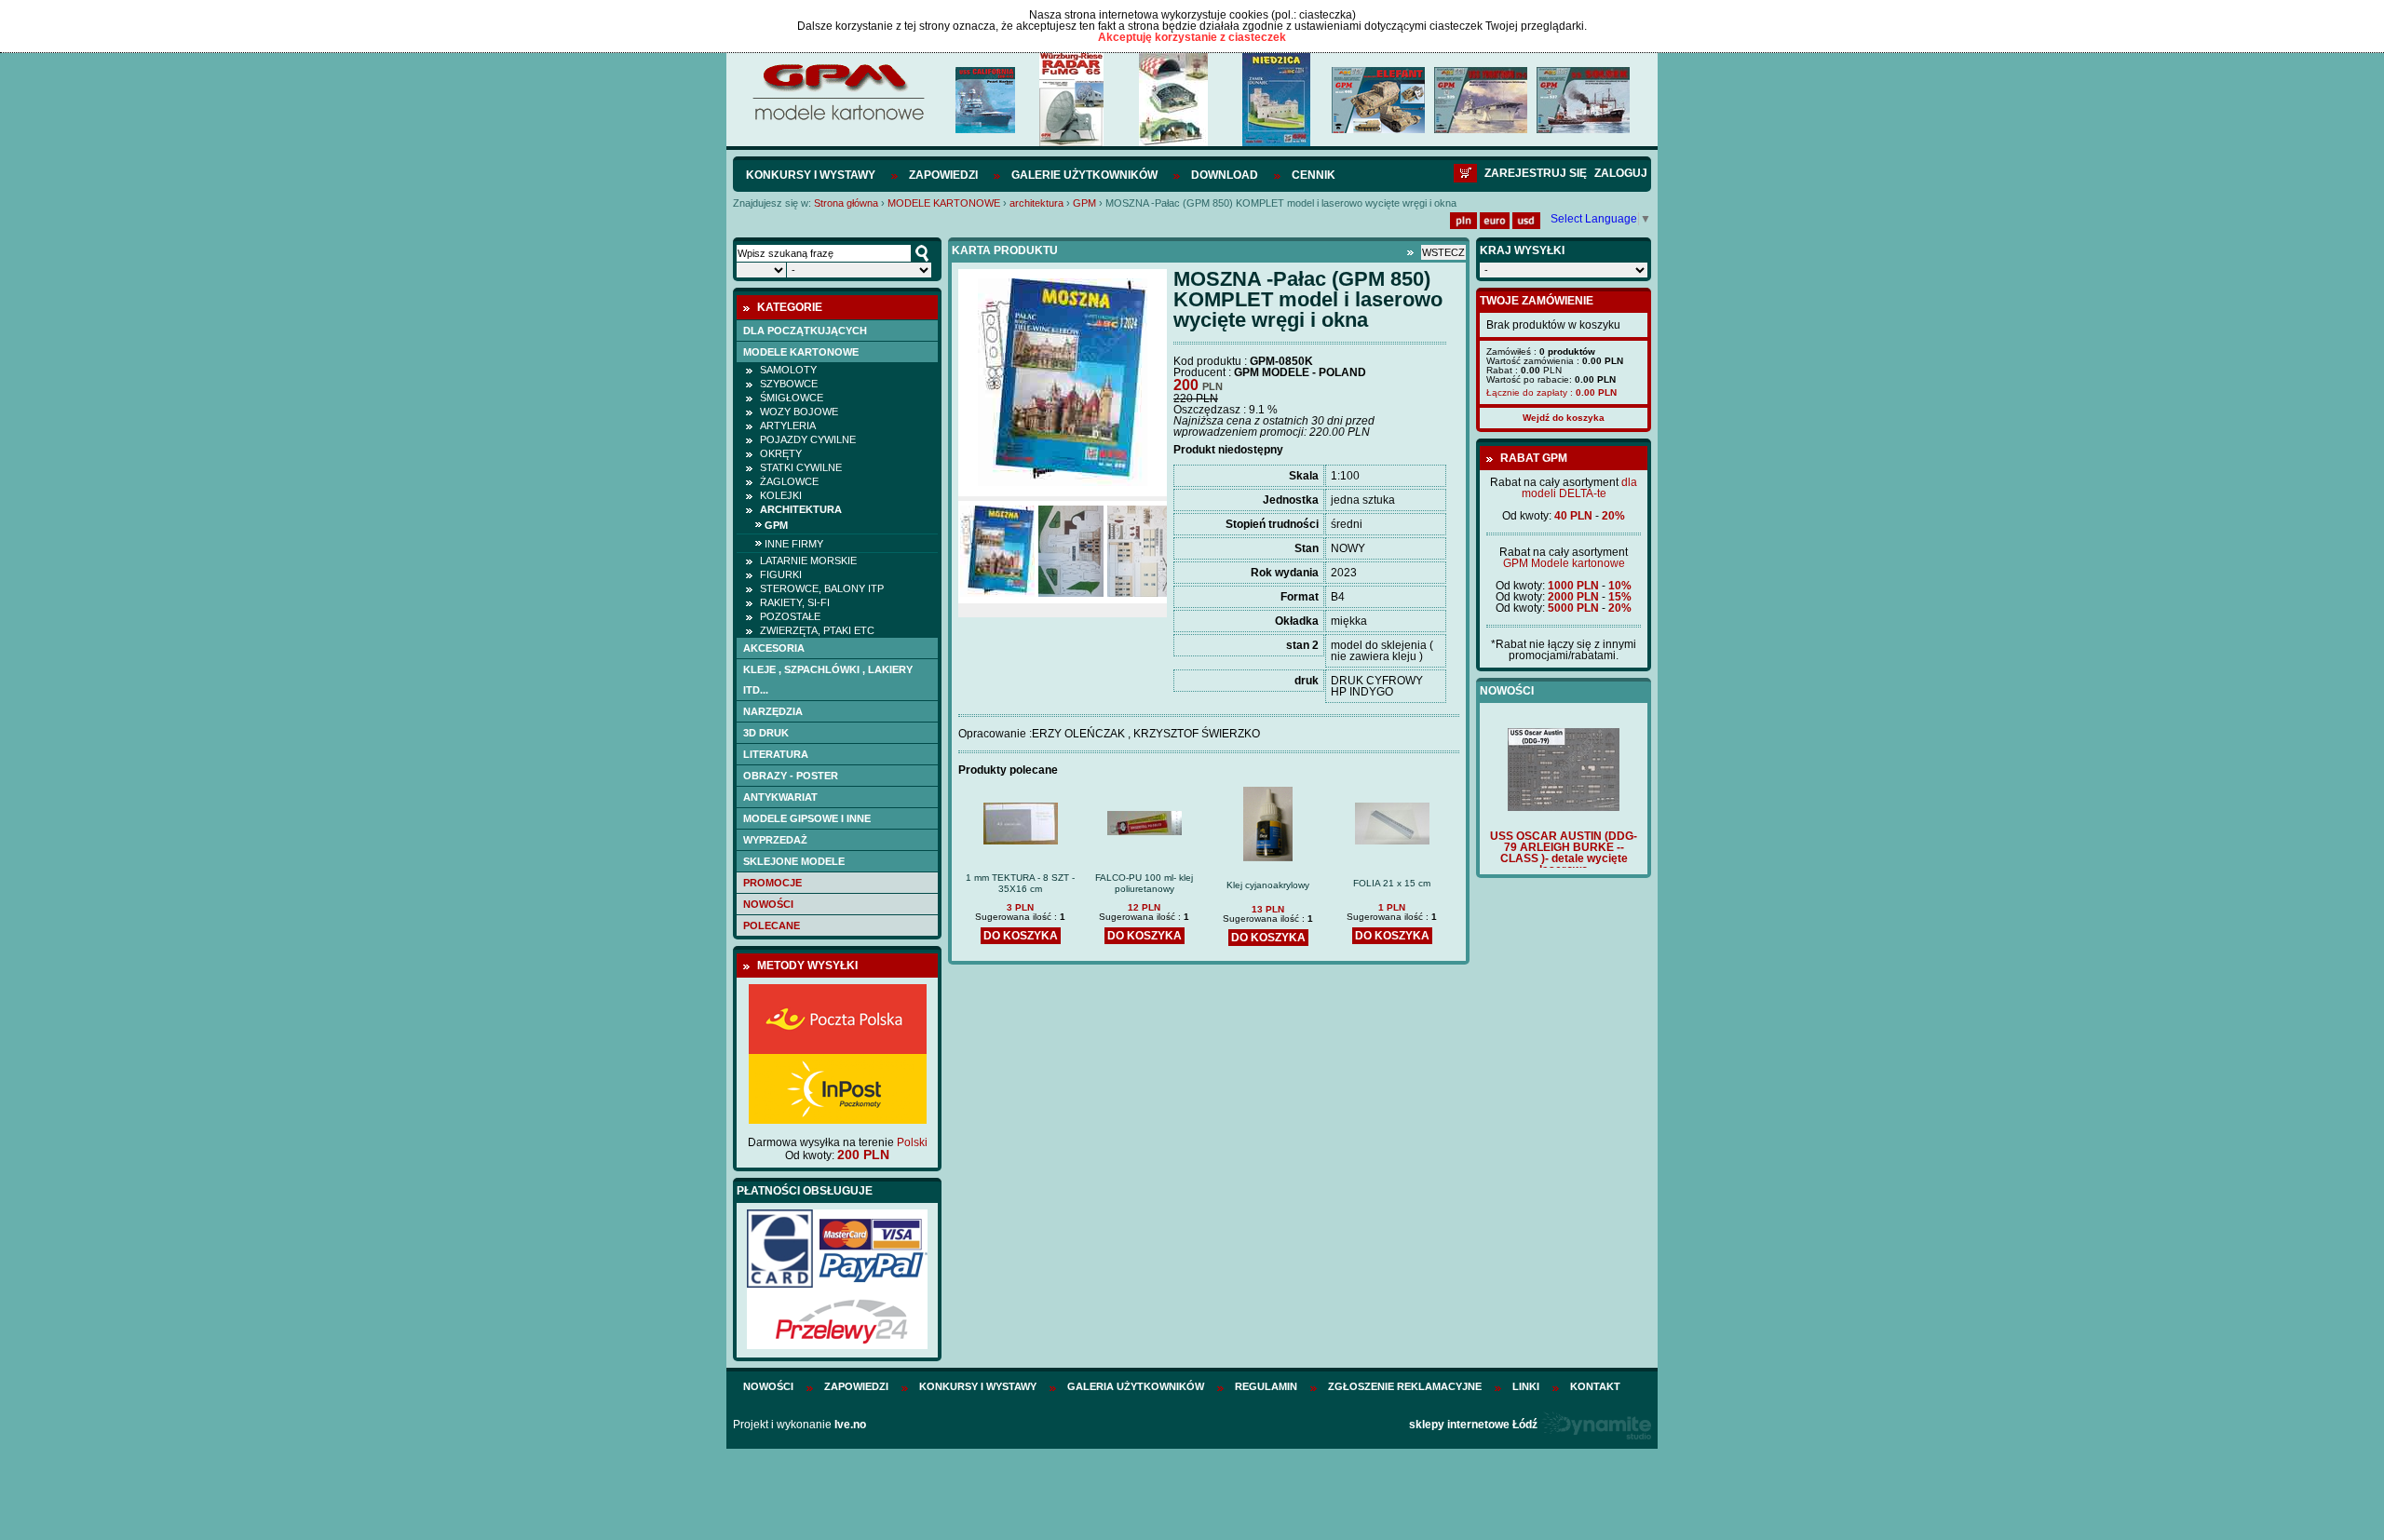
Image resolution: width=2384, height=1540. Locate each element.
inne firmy (794, 544)
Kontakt (1595, 1386)
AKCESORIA (774, 648)
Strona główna (846, 203)
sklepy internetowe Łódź (1473, 1425)
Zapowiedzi (943, 175)
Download (1225, 175)
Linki (1526, 1386)
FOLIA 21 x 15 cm (1392, 883)
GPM (1084, 203)
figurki (781, 574)
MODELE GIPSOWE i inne (807, 818)
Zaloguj (1621, 173)
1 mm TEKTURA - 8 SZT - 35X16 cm (1020, 883)
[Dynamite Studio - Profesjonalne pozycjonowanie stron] (1596, 1425)
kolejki (781, 495)
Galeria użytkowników (1136, 1386)
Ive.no (850, 1425)
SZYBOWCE (789, 384)
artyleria (788, 426)
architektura (1036, 203)
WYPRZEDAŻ (775, 840)
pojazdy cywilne (808, 439)
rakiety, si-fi (795, 602)
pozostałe (790, 616)
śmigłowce (792, 398)
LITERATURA (776, 754)
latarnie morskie (808, 561)
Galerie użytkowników (1084, 175)
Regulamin (1266, 1386)
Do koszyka (1021, 936)
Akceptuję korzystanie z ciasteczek (1192, 37)
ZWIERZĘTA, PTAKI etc (817, 630)
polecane (772, 925)
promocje (772, 883)
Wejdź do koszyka (1564, 418)
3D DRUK (766, 733)
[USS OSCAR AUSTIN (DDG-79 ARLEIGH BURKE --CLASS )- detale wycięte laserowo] (1564, 807)
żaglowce (789, 481)
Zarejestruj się (1536, 173)
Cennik (1314, 175)
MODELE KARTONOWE (944, 203)
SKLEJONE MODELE (794, 861)
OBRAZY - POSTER (791, 776)
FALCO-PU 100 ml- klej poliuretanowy (1144, 883)
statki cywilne (801, 467)
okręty (781, 453)
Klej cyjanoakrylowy (1268, 885)
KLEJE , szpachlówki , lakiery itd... (828, 680)
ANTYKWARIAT (780, 797)
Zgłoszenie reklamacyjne (1405, 1386)
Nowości (768, 904)
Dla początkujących (805, 331)
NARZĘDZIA (773, 711)
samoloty (788, 370)
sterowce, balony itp (822, 588)
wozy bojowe (799, 412)
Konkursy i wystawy (811, 175)
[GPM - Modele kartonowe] (838, 119)
